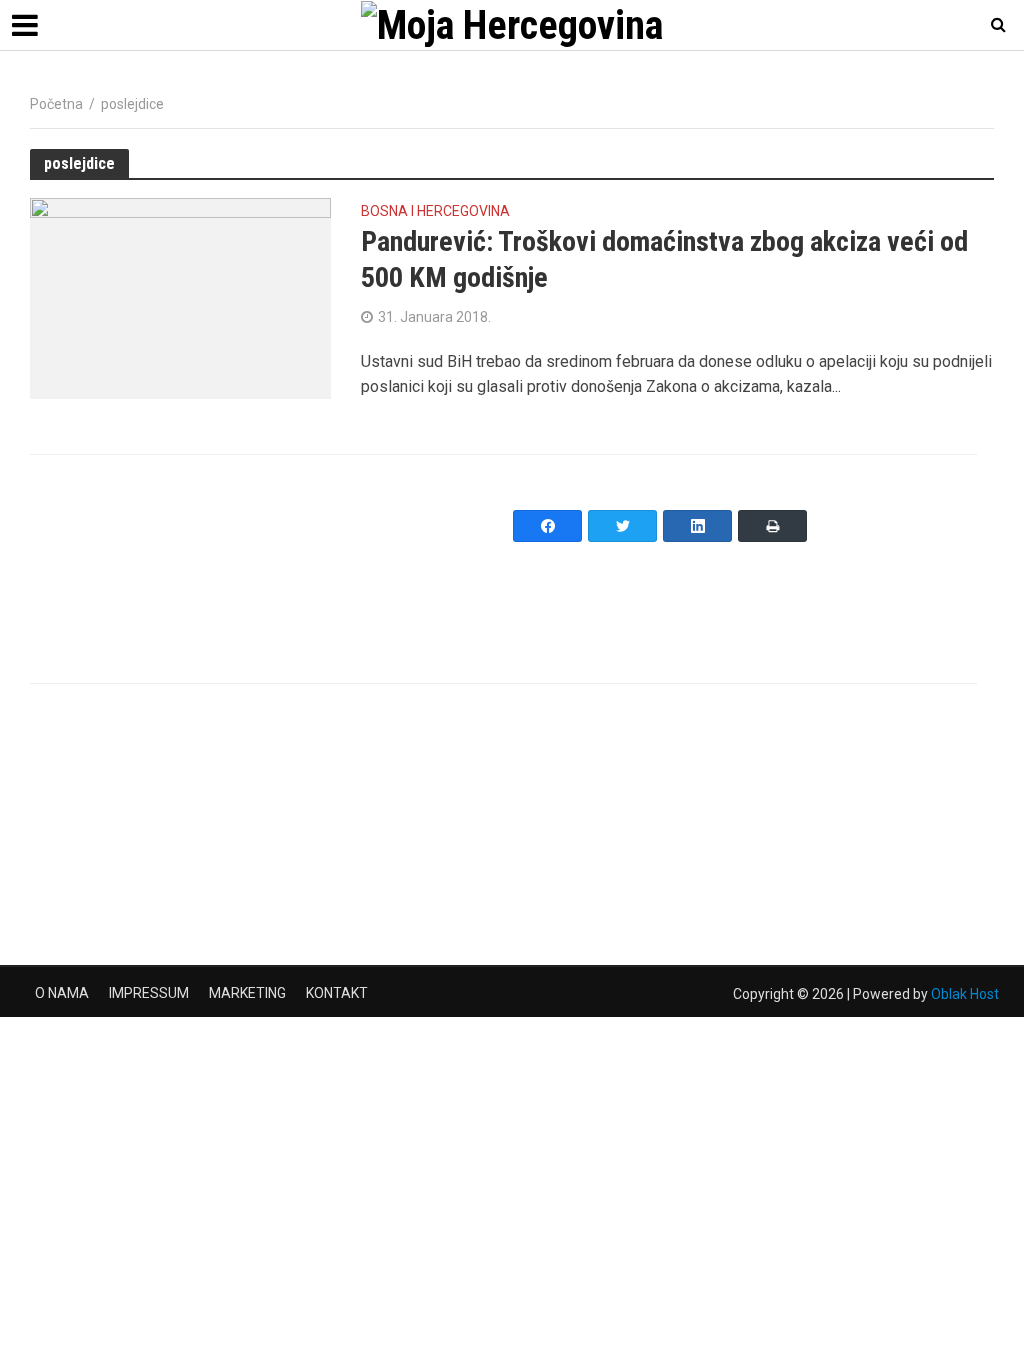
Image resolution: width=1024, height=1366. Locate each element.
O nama (62, 993)
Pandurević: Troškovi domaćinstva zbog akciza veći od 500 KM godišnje (664, 259)
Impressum (149, 993)
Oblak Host (965, 994)
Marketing (247, 993)
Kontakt (337, 993)
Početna (56, 104)
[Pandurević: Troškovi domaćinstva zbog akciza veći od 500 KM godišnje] (180, 297)
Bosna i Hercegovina (435, 211)
